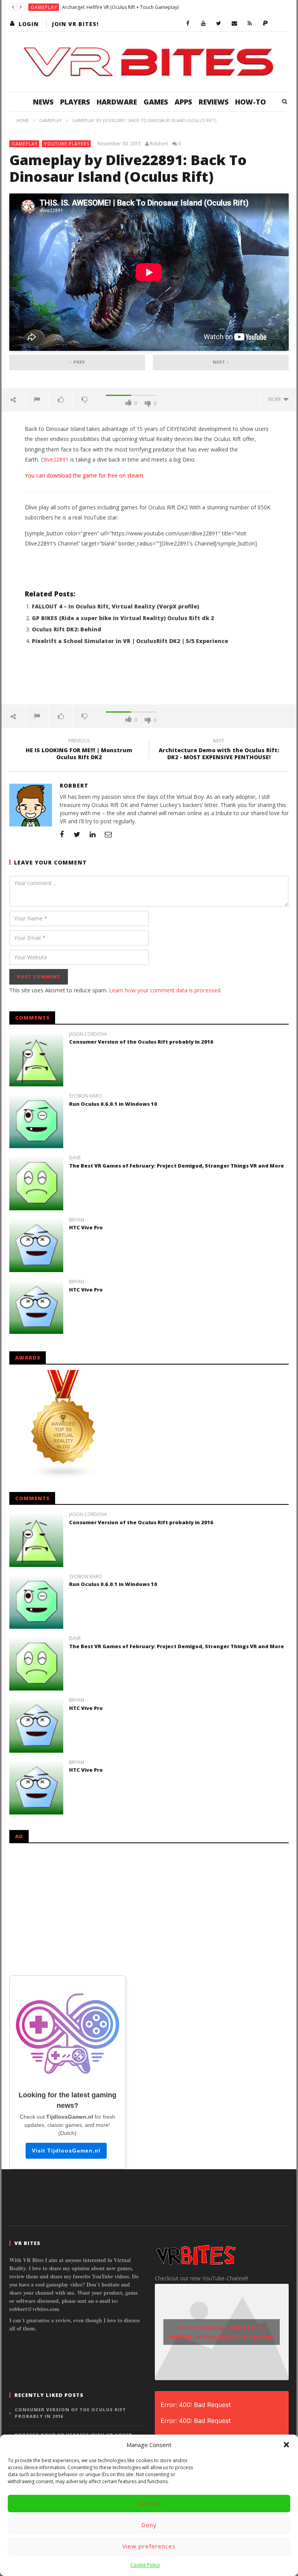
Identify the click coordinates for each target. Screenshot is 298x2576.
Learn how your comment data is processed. (165, 990)
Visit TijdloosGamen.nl (66, 2151)
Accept (149, 2503)
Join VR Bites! (75, 24)
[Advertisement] (149, 679)
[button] (286, 2445)
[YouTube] (203, 24)
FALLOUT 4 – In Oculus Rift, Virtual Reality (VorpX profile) (115, 606)
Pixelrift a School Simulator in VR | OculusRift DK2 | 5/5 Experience (130, 641)
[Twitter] (219, 24)
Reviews (214, 102)
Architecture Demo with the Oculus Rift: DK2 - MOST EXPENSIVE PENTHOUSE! (219, 750)
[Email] (234, 24)
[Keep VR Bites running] (265, 24)
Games (156, 102)
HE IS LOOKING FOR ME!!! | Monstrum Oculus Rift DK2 (79, 750)
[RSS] (250, 24)
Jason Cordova (88, 1034)
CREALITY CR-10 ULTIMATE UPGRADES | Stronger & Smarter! (120, 7)
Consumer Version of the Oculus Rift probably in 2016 (141, 1042)
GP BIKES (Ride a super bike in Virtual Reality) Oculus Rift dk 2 (123, 618)
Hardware (117, 102)
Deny (149, 2525)
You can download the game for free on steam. (85, 475)
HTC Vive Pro (86, 1227)
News (43, 102)
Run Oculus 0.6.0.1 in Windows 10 (113, 1104)
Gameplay (44, 7)
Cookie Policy (145, 2565)
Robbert (159, 144)
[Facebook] (188, 24)
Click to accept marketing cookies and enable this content (222, 2332)
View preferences (149, 2546)
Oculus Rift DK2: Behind (67, 629)
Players (75, 102)
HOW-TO (250, 102)
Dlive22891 (55, 459)
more (276, 399)
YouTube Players (67, 144)
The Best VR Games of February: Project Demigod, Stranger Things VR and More (177, 1166)
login (29, 24)
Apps (183, 102)
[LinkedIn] (93, 834)
